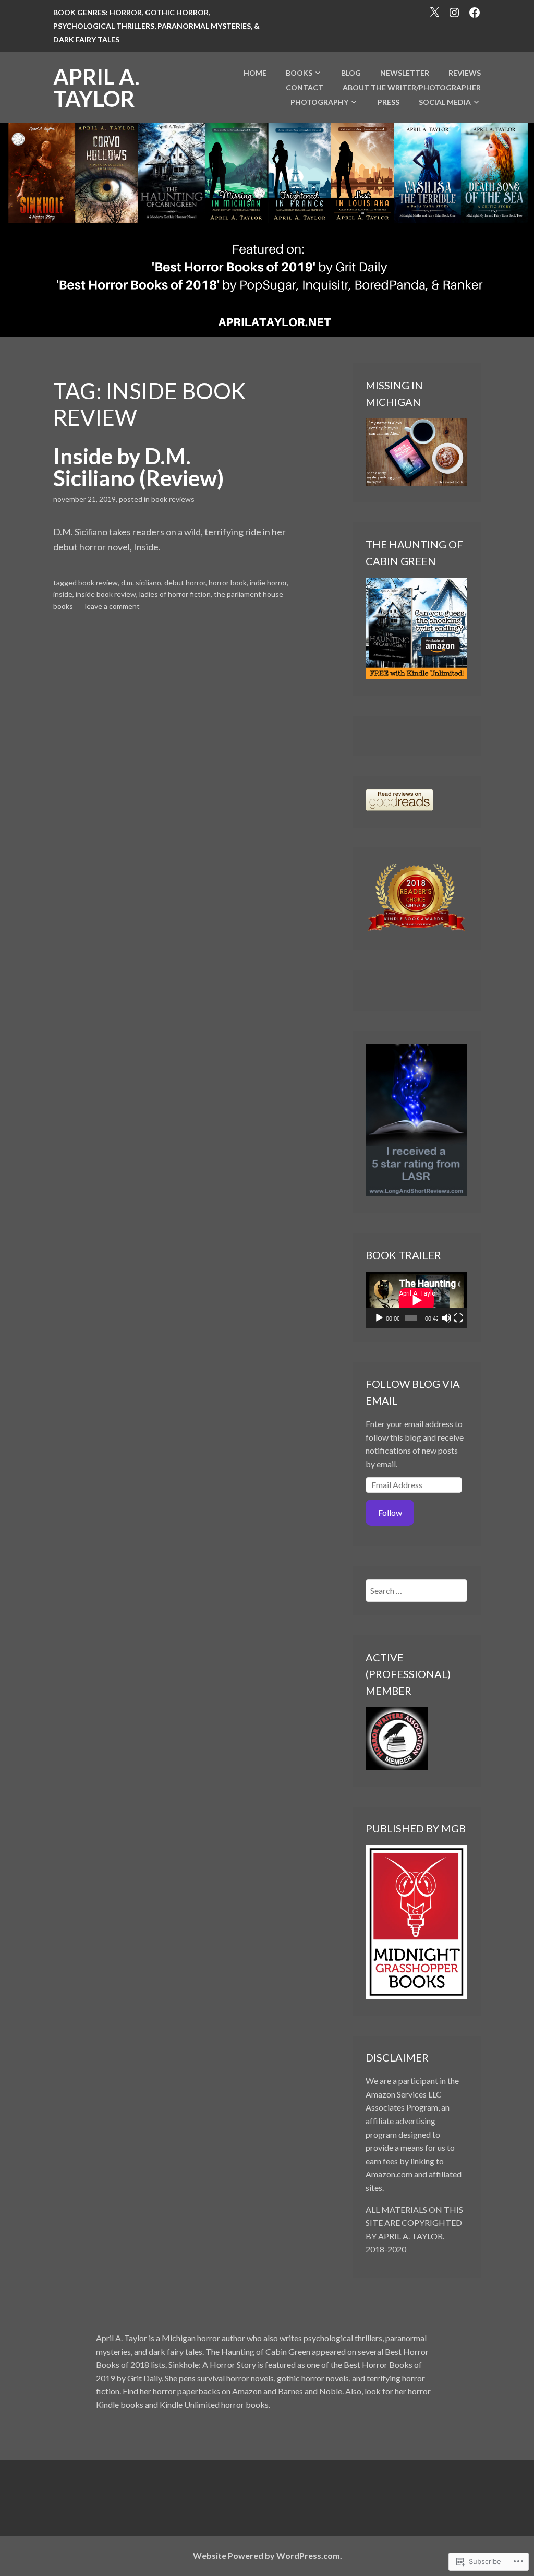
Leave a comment (112, 606)
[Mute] (446, 1318)
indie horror (268, 583)
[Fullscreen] (458, 1318)
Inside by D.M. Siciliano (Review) (138, 467)
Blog (351, 73)
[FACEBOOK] (475, 11)
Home (255, 73)
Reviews (465, 73)
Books (299, 73)
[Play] (379, 1318)
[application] (416, 1300)
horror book (228, 583)
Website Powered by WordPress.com (266, 2555)
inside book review (106, 594)
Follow (390, 1512)
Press (389, 102)
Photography (319, 102)
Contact (305, 87)
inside (63, 594)
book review (98, 583)
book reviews (173, 499)
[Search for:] (416, 1591)
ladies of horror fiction (175, 594)
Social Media (445, 102)
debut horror (185, 583)
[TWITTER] (434, 11)
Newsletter (405, 73)
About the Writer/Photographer (412, 87)
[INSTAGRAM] (454, 11)
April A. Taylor (96, 88)
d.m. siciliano (141, 583)
